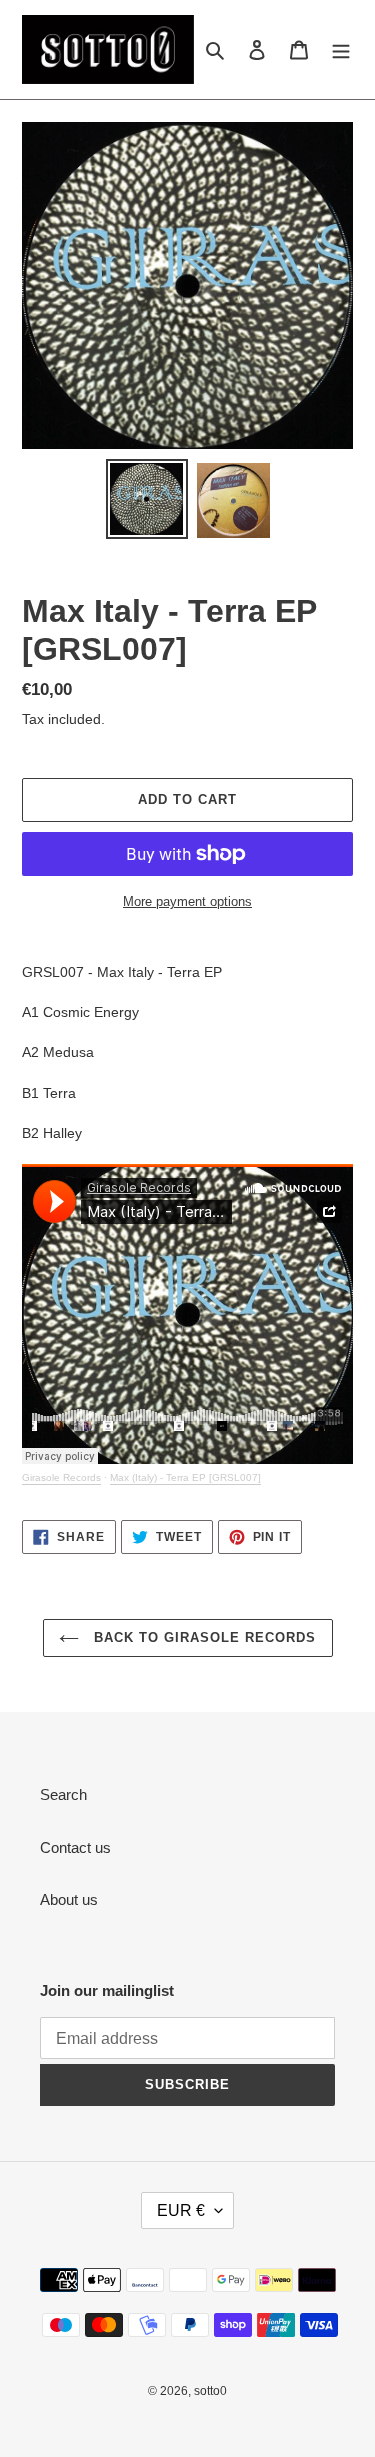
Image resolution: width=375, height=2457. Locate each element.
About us (69, 1899)
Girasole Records (61, 1477)
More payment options (187, 901)
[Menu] (341, 49)
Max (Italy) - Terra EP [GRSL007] (185, 1477)
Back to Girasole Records (203, 1637)
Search (63, 1794)
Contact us (75, 1847)
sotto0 (210, 2391)
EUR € (181, 2210)
